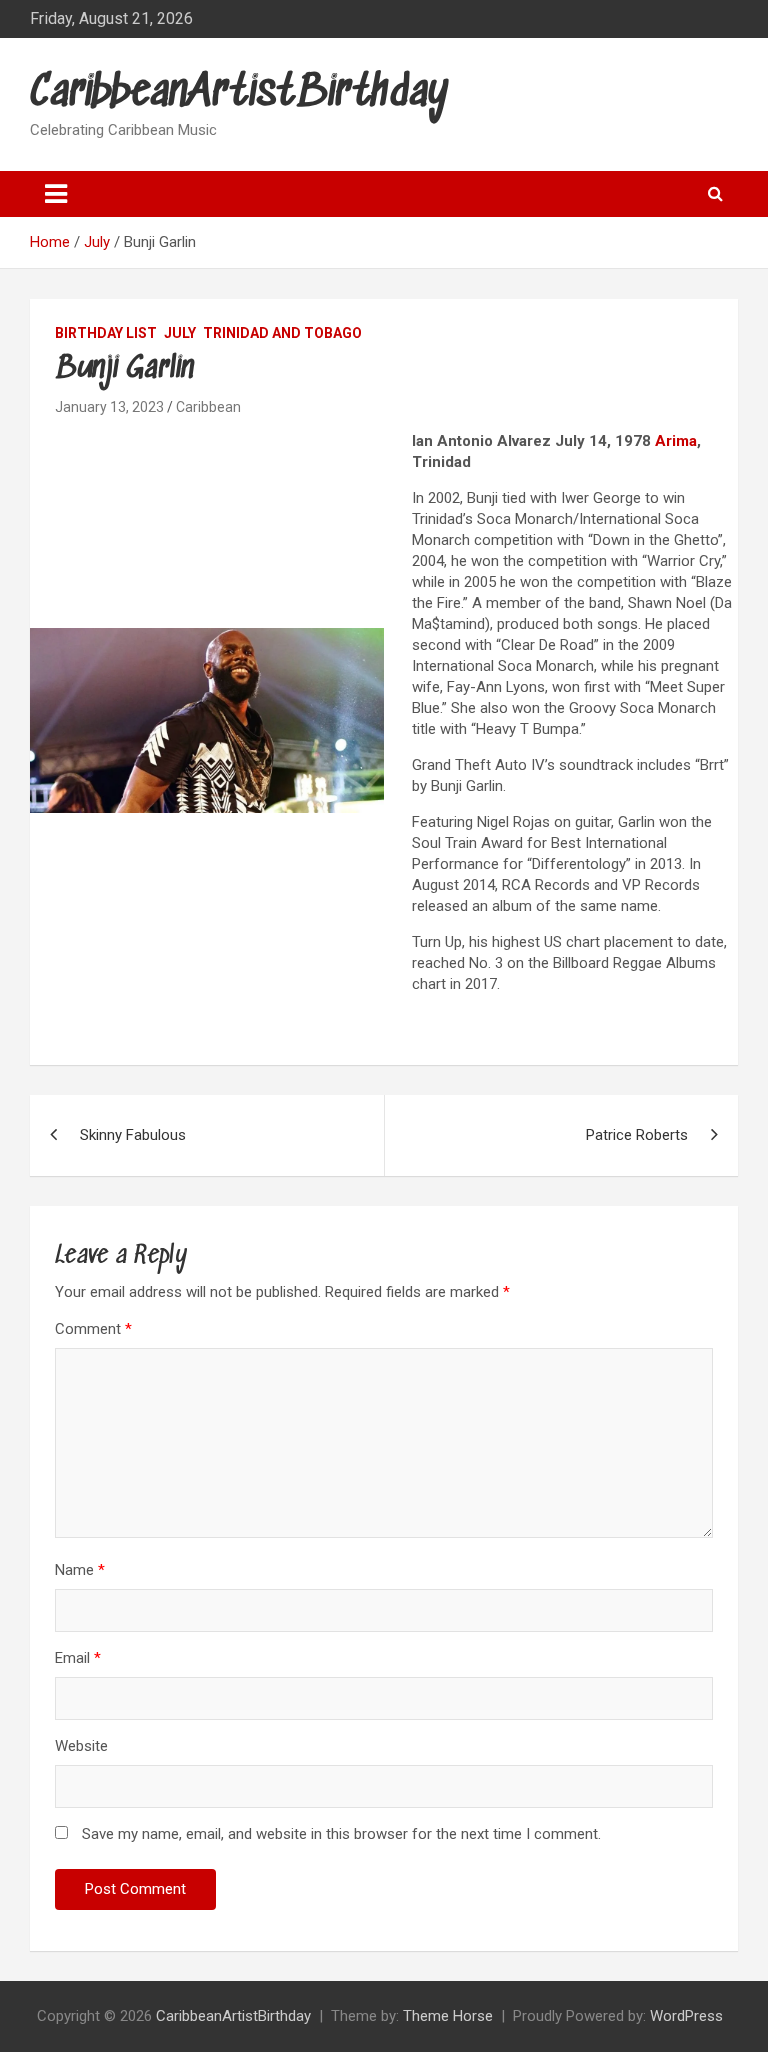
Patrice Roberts (637, 1135)
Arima (676, 441)
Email (78, 1658)
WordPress (686, 2016)
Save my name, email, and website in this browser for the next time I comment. (341, 1834)
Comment (93, 1329)
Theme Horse (448, 2016)
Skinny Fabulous (133, 1135)
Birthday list (106, 333)
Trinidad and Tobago (282, 333)
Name (80, 1570)
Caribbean (208, 407)
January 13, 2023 (109, 407)
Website (81, 1746)
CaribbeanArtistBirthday (239, 93)
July (180, 333)
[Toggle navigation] (56, 194)
